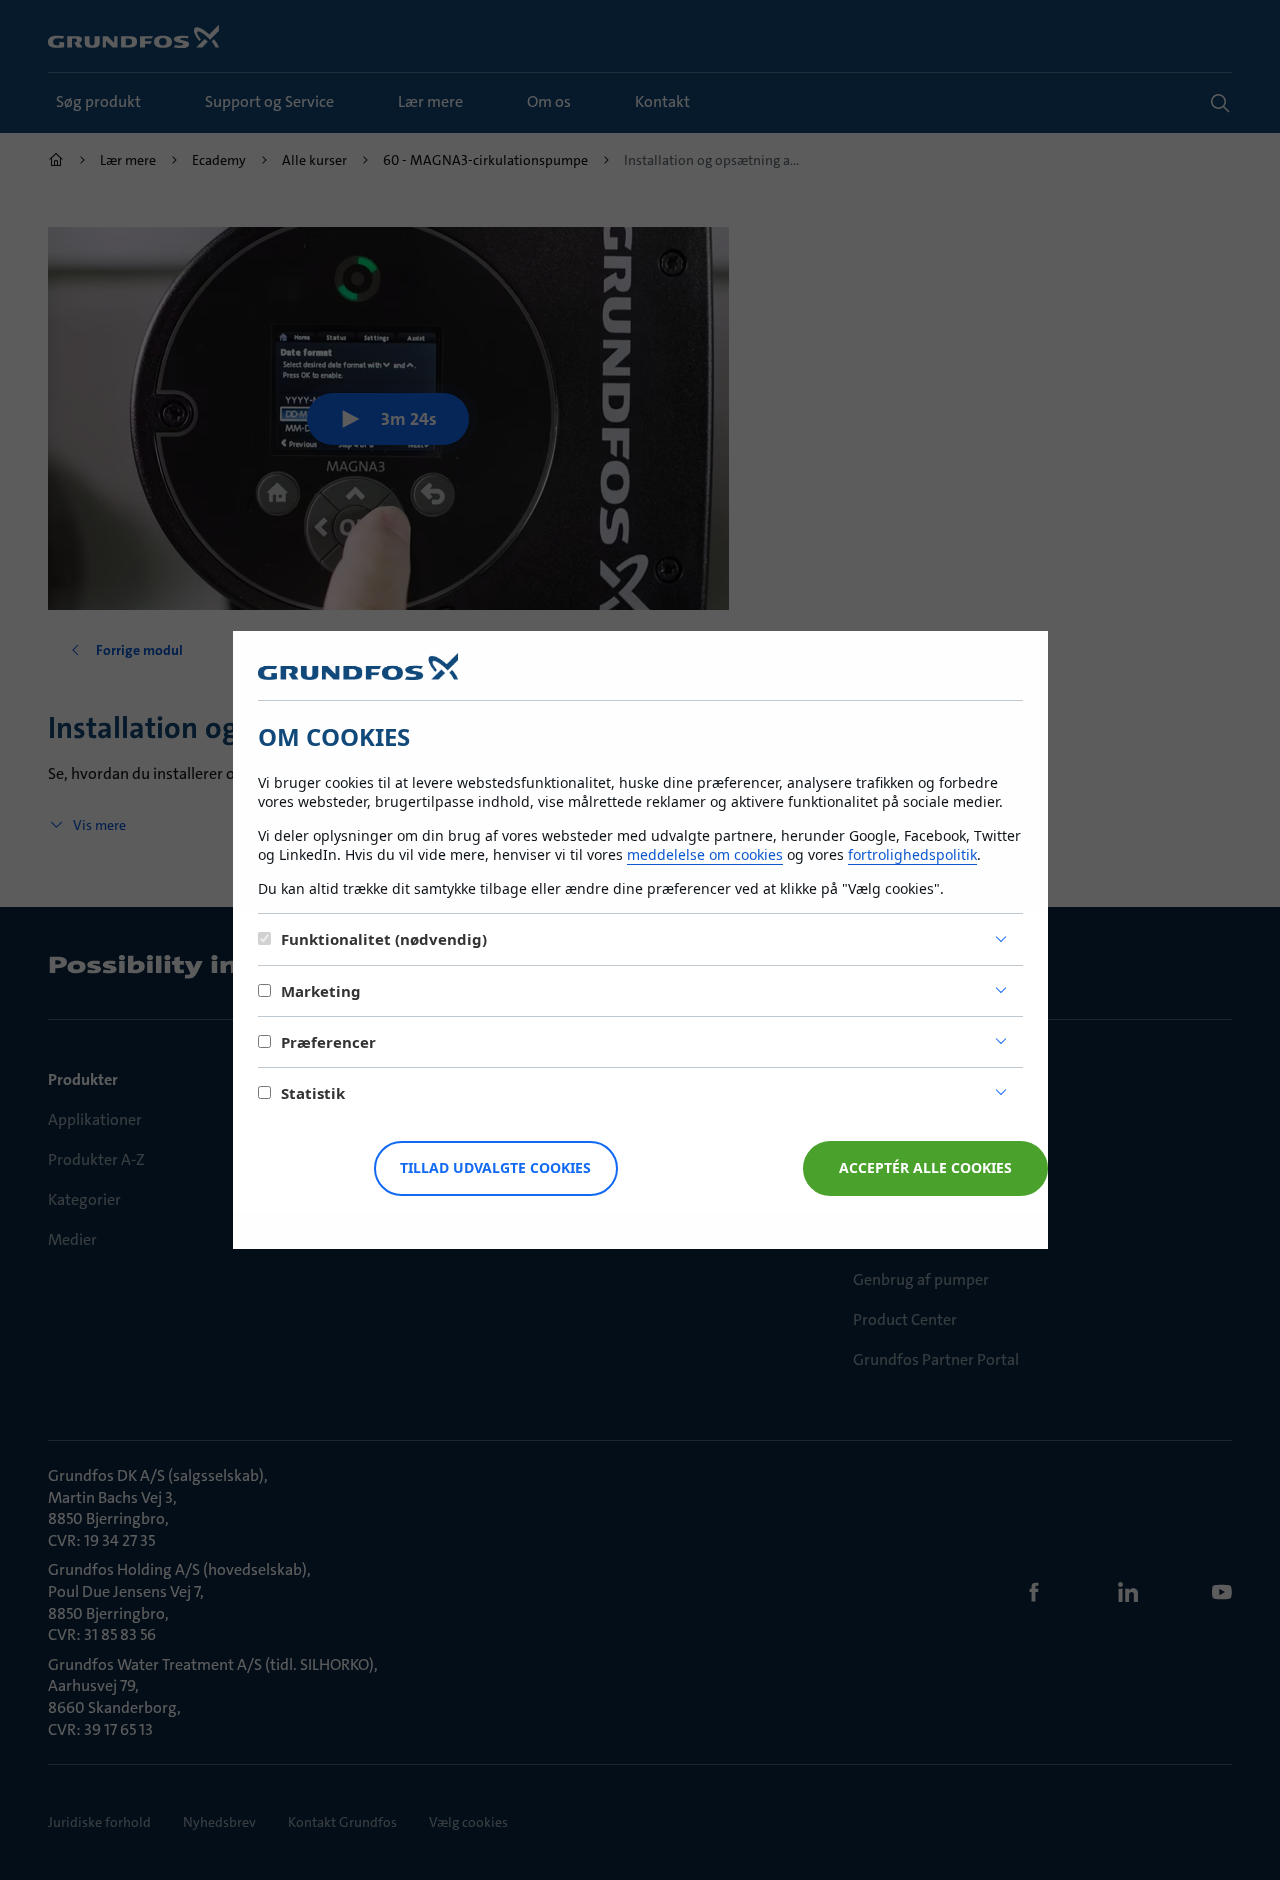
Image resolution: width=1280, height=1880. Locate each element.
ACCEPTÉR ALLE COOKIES (925, 1167)
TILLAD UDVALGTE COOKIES (495, 1167)
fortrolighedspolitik (912, 854)
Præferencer (328, 1042)
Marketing (321, 991)
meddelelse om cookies (705, 854)
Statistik (313, 1093)
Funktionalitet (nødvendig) (384, 939)
